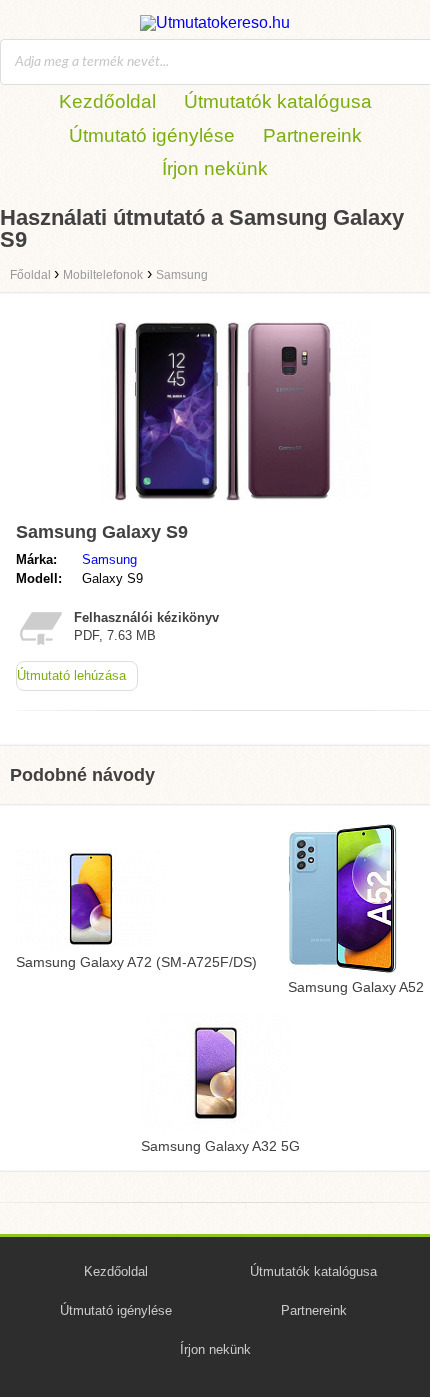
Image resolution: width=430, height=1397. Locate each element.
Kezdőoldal (107, 101)
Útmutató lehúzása (71, 675)
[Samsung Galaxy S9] (235, 504)
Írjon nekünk (215, 168)
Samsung (109, 559)
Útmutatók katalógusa (278, 101)
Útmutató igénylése (152, 135)
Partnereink (312, 135)
